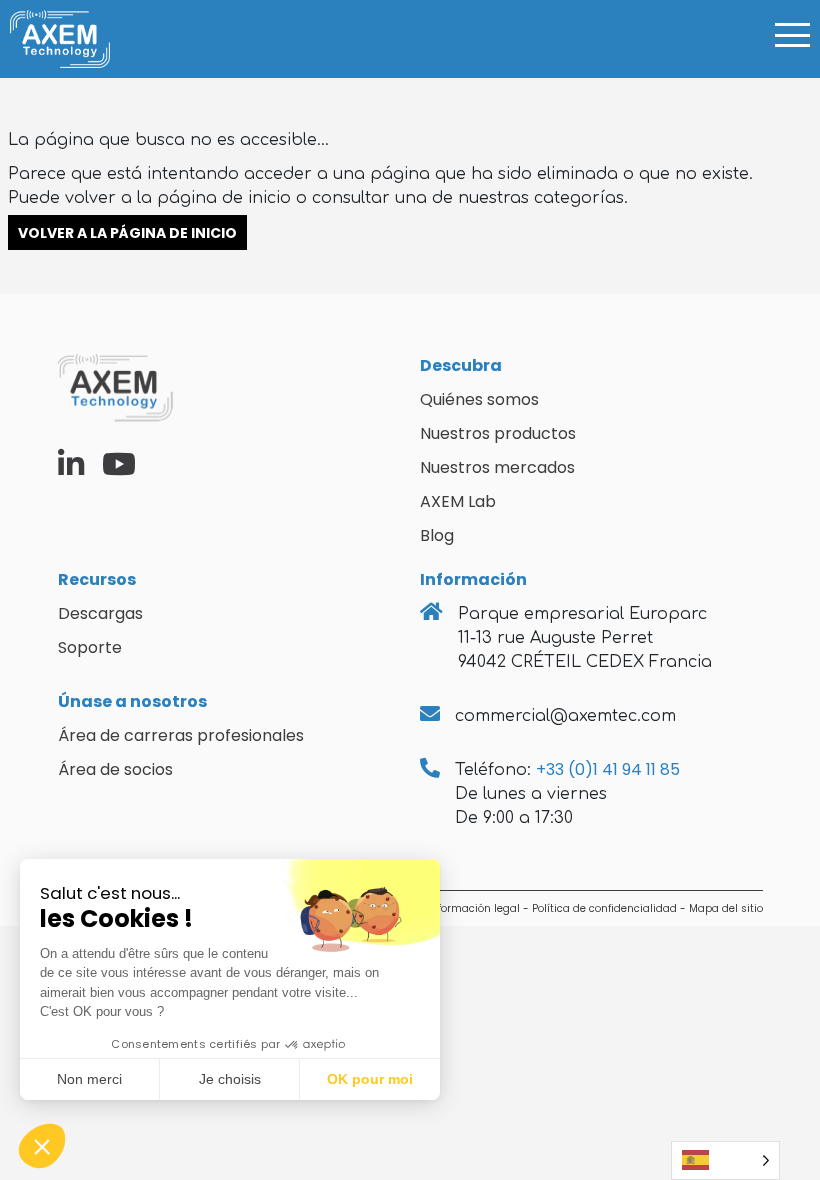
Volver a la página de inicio (127, 232)
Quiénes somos (479, 399)
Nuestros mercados (497, 467)
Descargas (100, 613)
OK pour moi (370, 1079)
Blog (437, 535)
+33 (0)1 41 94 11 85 (608, 769)
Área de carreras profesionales (181, 735)
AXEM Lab (458, 501)
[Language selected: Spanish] (725, 1160)
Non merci (89, 1079)
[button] (42, 1146)
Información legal (474, 908)
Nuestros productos (498, 433)
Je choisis (230, 1079)
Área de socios (115, 769)
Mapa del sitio (726, 908)
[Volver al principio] (790, 1100)
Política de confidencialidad (604, 908)
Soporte (90, 647)
